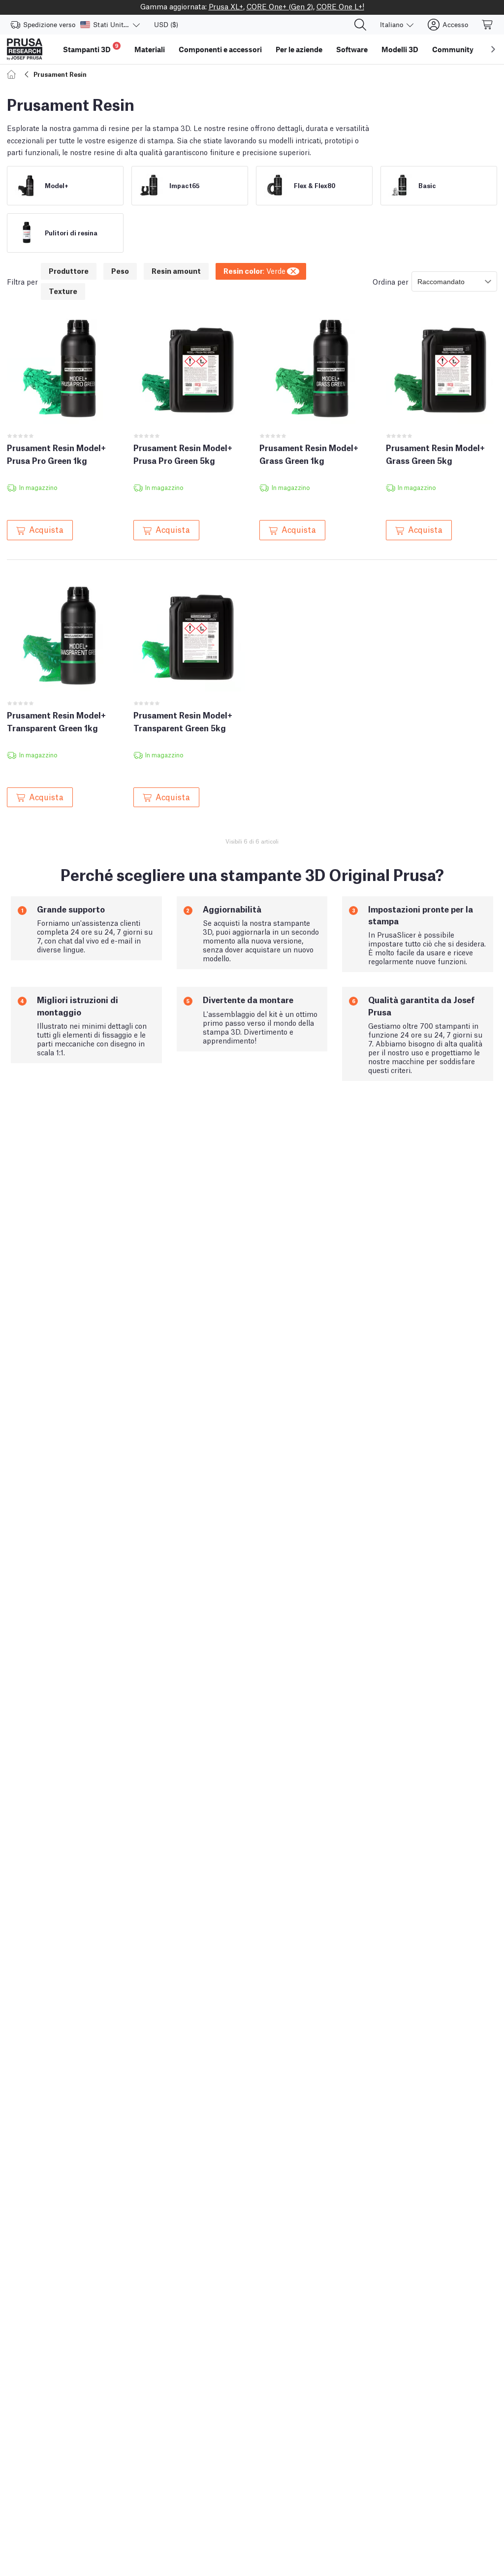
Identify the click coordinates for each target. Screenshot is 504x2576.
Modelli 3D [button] (400, 49)
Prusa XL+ (226, 6)
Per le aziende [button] (299, 49)
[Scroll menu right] (493, 49)
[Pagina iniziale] (13, 74)
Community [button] (453, 49)
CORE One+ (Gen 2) (280, 6)
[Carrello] (488, 25)
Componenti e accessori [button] (220, 49)
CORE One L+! (340, 6)
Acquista (46, 529)
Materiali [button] (150, 49)
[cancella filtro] (294, 270)
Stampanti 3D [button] (91, 48)
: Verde (254, 270)
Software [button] (352, 49)
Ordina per (391, 281)
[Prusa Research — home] (25, 49)
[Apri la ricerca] (360, 25)
